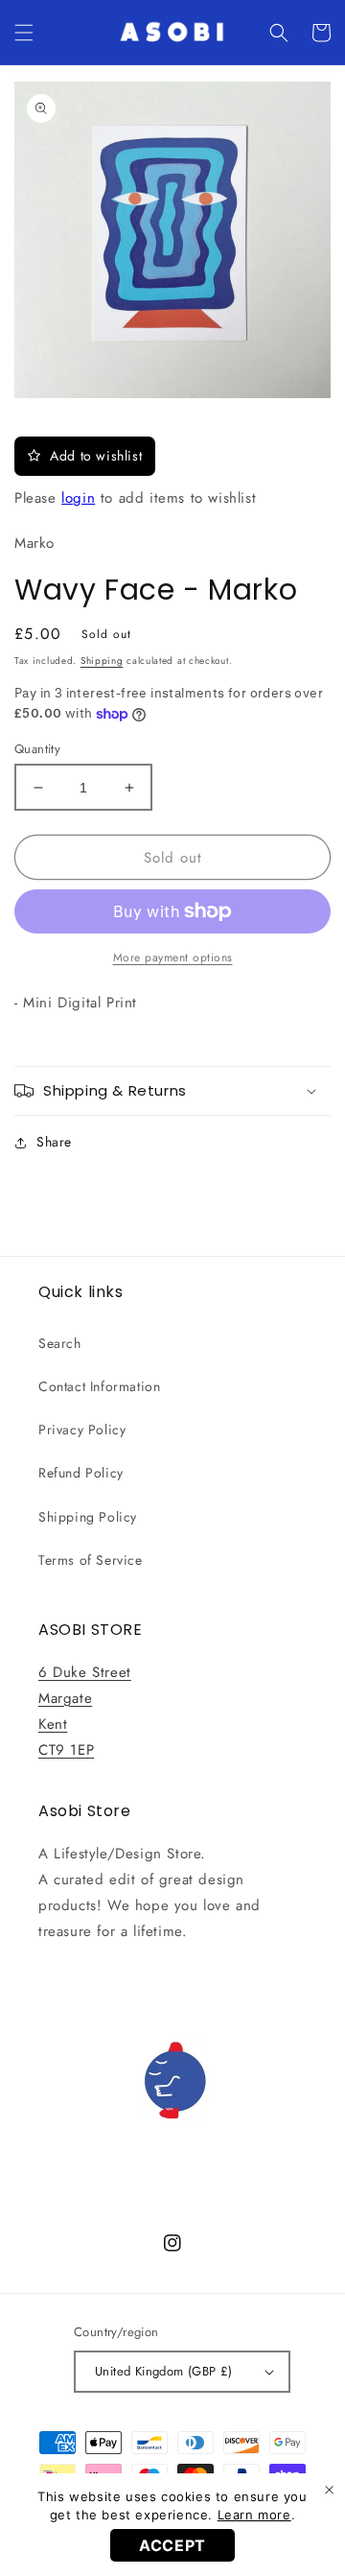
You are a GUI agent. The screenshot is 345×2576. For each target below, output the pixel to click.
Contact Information (99, 1386)
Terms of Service (91, 1560)
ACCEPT (172, 2545)
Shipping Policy (88, 1517)
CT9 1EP (66, 1750)
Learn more (254, 2515)
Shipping (102, 661)
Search (60, 1343)
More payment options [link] (173, 957)
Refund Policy (81, 1473)
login (78, 498)
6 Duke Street (85, 1672)
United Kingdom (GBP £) (164, 2371)
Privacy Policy (82, 1430)
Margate (65, 1698)
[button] (24, 33)
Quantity (37, 749)
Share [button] (54, 1142)
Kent (53, 1724)
